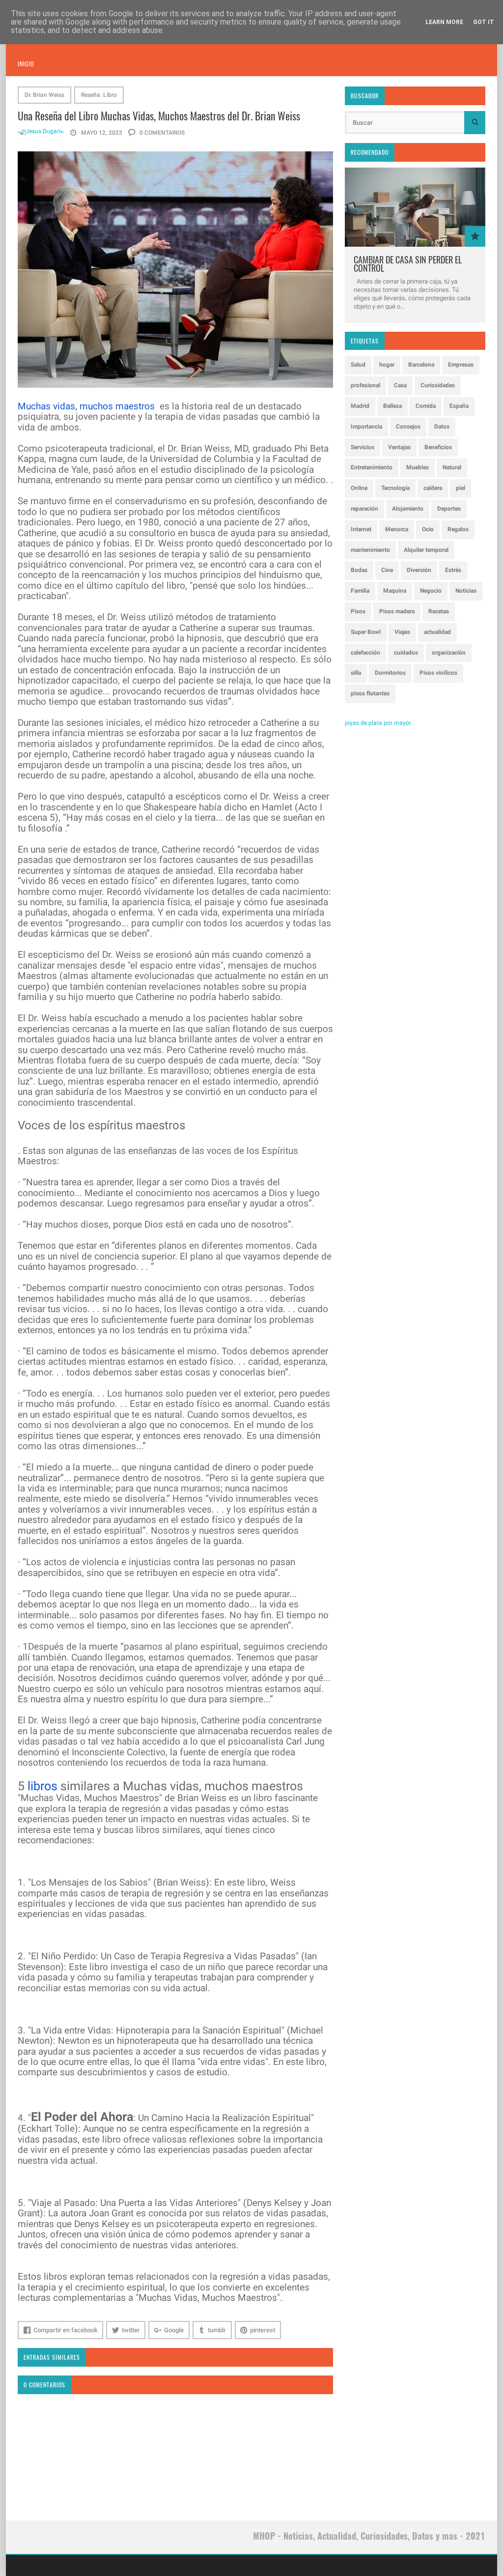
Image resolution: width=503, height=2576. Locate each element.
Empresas (461, 365)
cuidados (406, 653)
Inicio (26, 64)
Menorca (397, 529)
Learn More (444, 22)
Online (359, 488)
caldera (433, 488)
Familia (360, 591)
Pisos (358, 611)
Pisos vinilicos (438, 673)
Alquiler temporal (426, 550)
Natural (452, 467)
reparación (364, 509)
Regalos (458, 529)
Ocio (428, 529)
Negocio (431, 591)
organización (449, 653)
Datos (442, 427)
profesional (365, 385)
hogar (387, 365)
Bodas (359, 570)
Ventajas (399, 447)
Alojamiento (408, 509)
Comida (426, 406)
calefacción (365, 653)
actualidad (437, 632)
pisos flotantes (370, 693)
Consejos (408, 427)
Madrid (360, 406)
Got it (484, 22)
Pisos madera (397, 611)
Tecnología (395, 488)
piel (461, 488)
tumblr (217, 2330)
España (459, 406)
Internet (361, 529)
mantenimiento (370, 550)
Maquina (395, 591)
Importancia (366, 427)
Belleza (392, 406)
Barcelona (421, 365)
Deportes (449, 509)
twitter (131, 2330)
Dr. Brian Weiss (44, 95)
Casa (400, 385)
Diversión (419, 570)
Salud (358, 365)
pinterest (263, 2330)
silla (356, 673)
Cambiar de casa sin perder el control (408, 264)
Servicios (363, 447)
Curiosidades (438, 385)
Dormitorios (390, 673)
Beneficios (438, 447)
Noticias (466, 591)
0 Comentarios (161, 133)
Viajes (402, 632)
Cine (387, 570)
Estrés (453, 570)
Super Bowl (366, 632)
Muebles (418, 467)
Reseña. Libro (99, 95)
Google (174, 2330)
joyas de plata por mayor (378, 723)
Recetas (439, 611)
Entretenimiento (372, 467)
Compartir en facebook (66, 2330)
